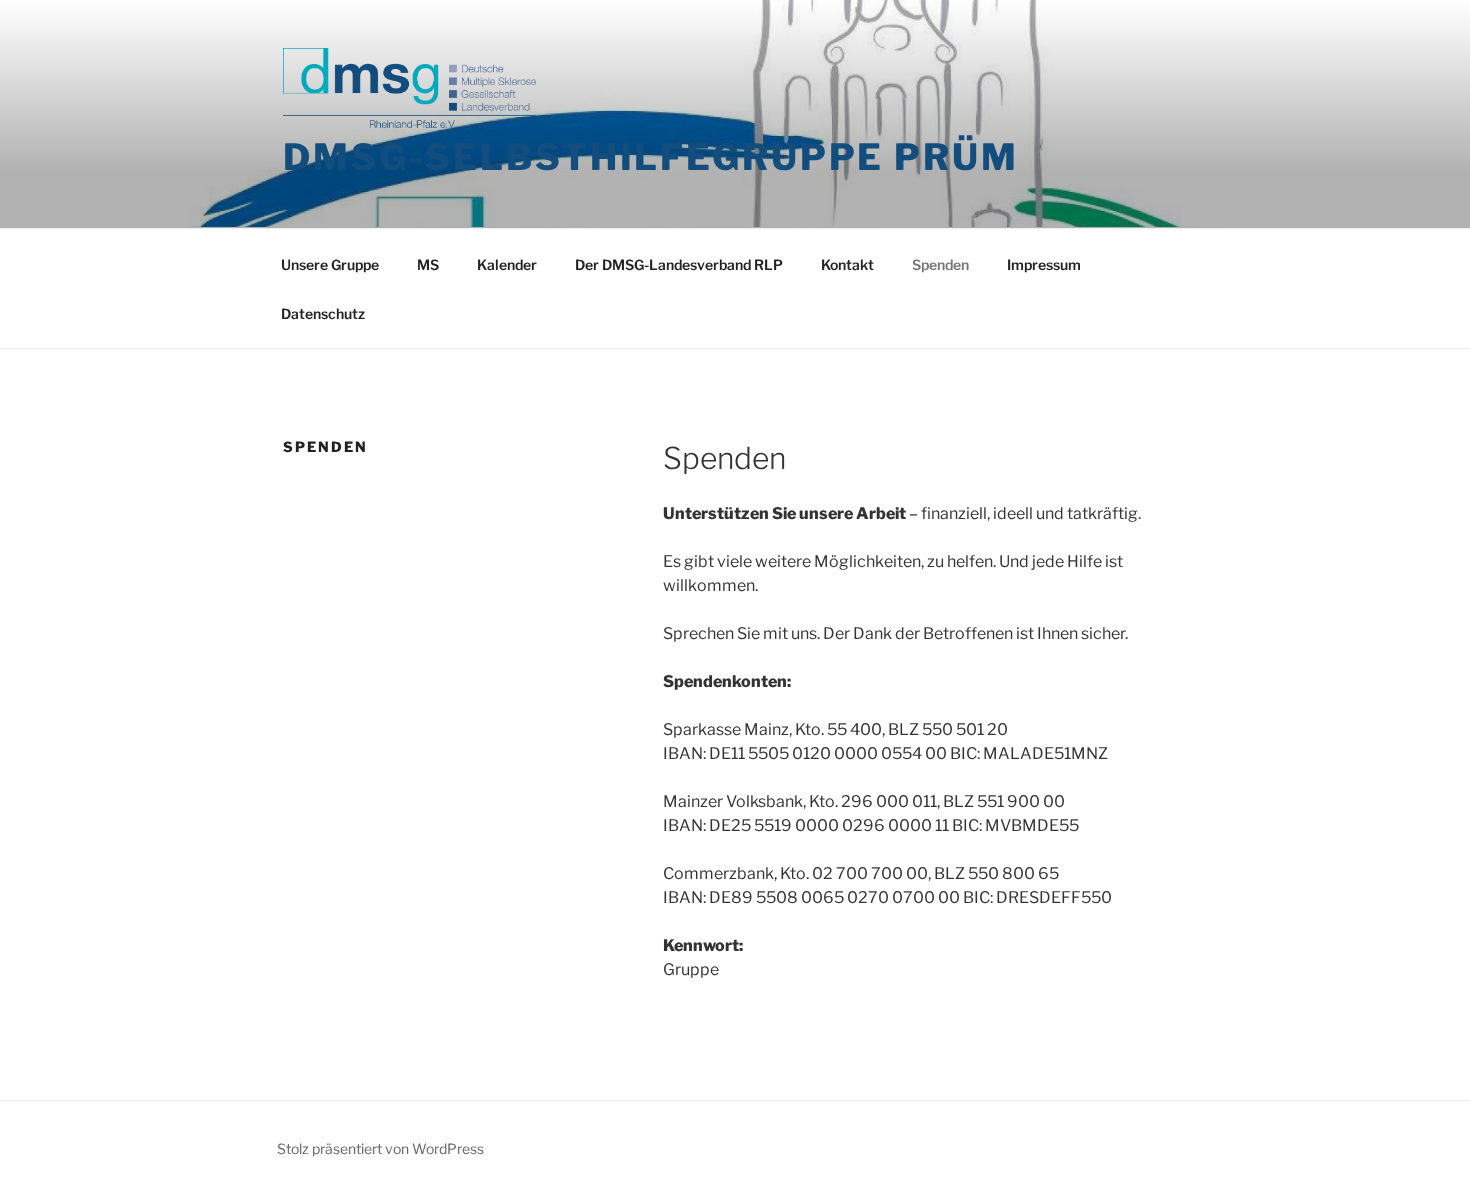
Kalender (507, 264)
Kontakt (847, 264)
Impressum (1044, 264)
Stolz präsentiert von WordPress (380, 1148)
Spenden (940, 264)
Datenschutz (323, 313)
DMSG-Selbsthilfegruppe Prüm (651, 157)
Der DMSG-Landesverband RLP (679, 264)
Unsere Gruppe (330, 264)
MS (428, 264)
